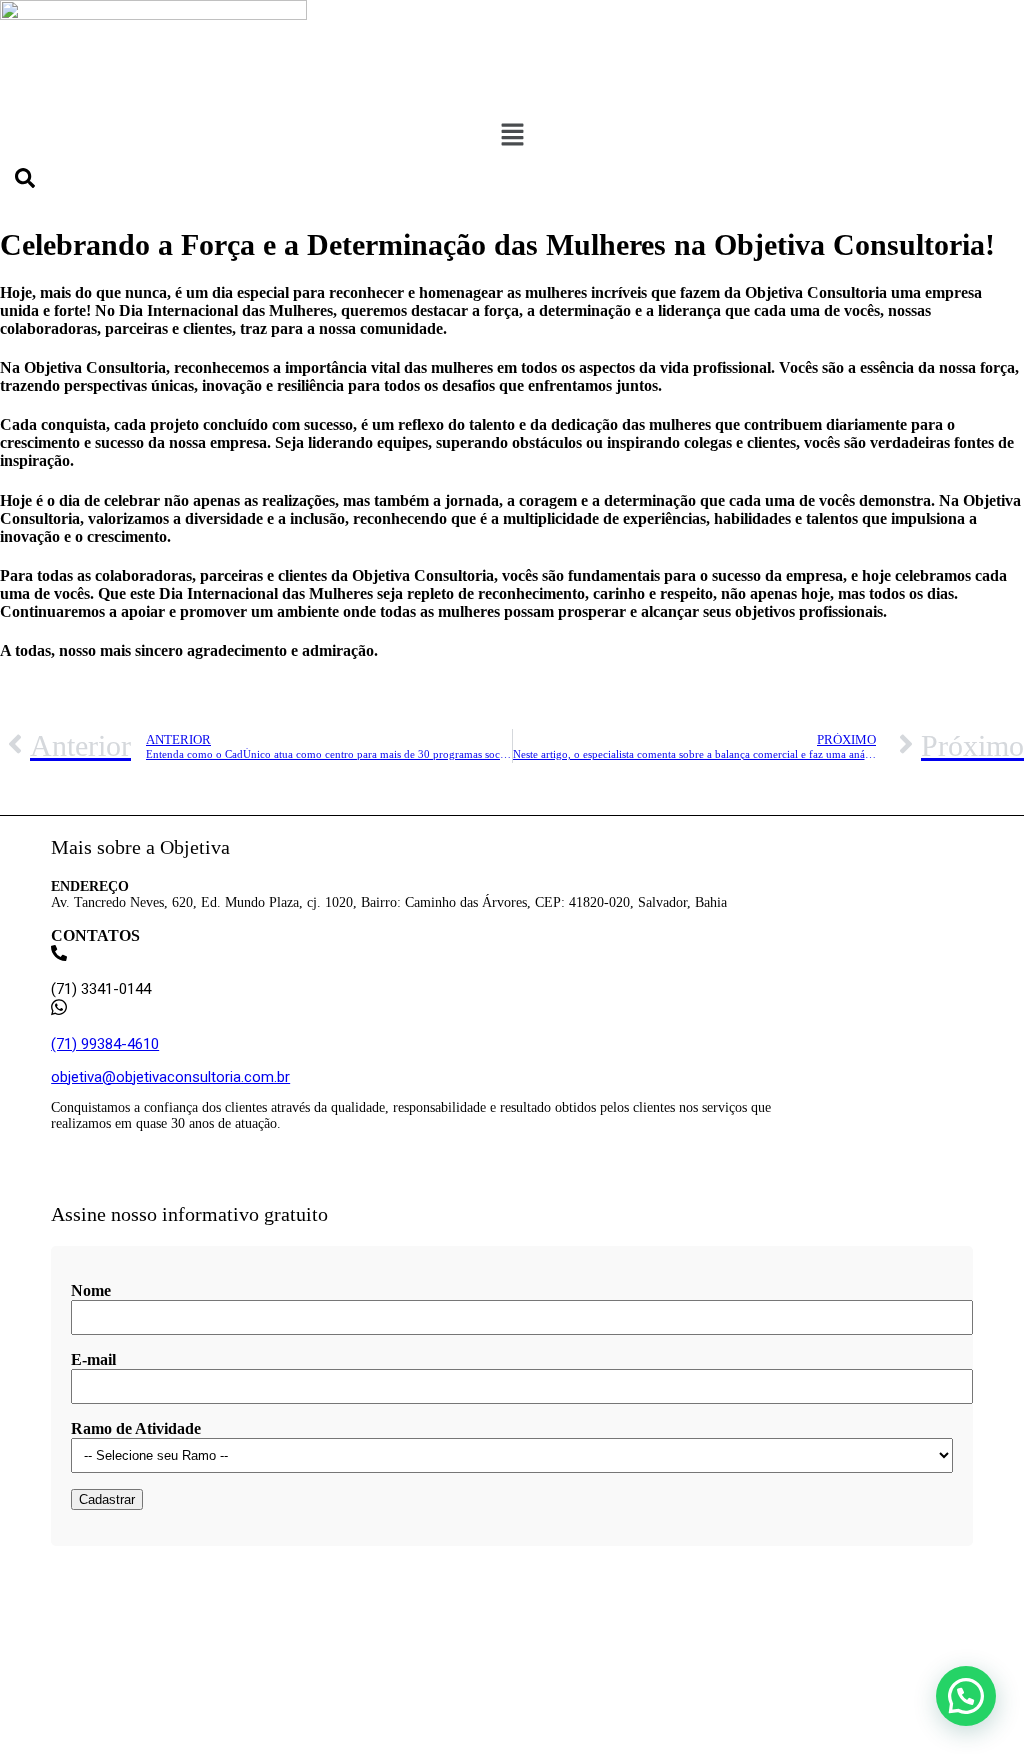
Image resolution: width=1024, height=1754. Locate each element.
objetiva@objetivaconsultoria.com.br (170, 1077)
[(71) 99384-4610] (59, 1010)
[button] (512, 136)
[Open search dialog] (25, 183)
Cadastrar (107, 1499)
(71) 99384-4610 (105, 1044)
